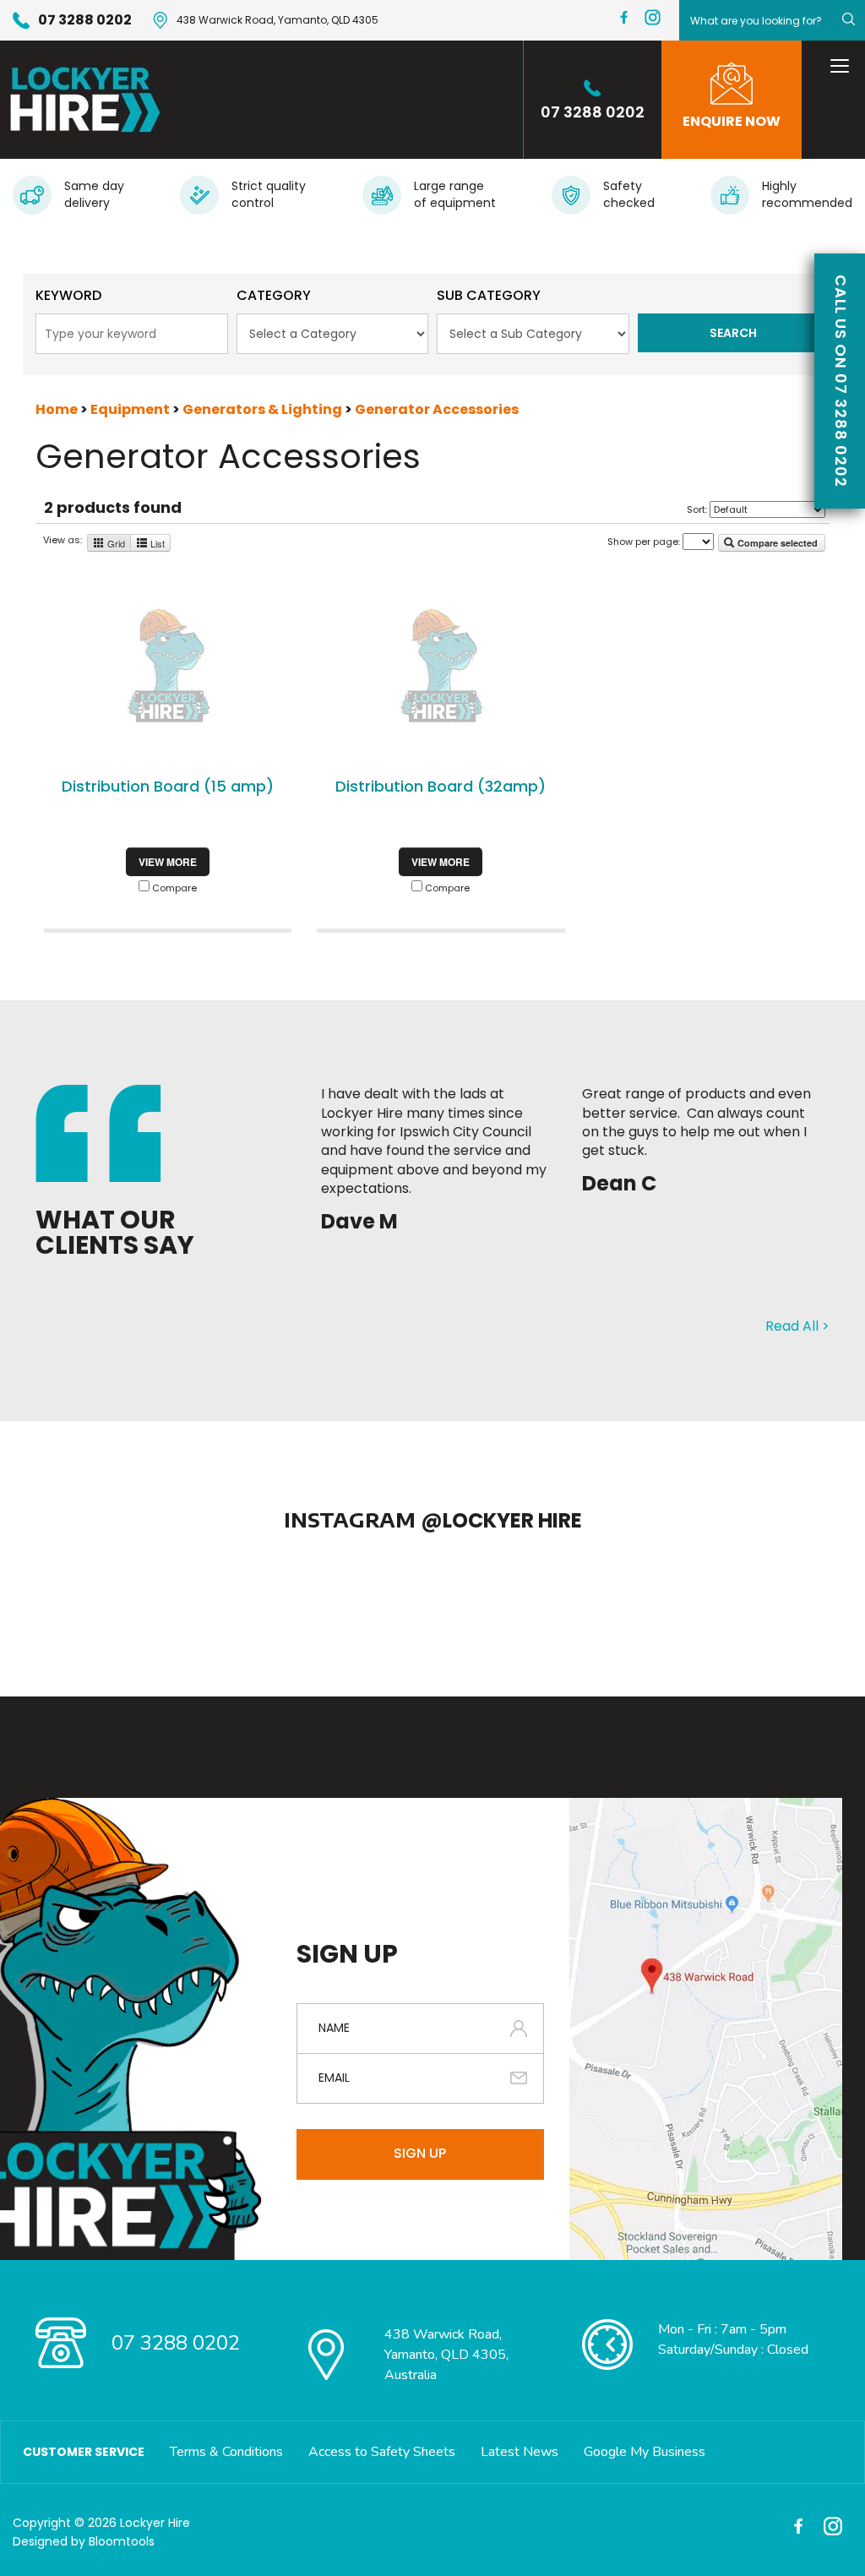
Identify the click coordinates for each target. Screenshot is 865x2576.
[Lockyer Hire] (82, 100)
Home (58, 409)
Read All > (797, 1326)
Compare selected (776, 543)
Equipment (131, 409)
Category (274, 295)
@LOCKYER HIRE (501, 1520)
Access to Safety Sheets (382, 2452)
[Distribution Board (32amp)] (441, 666)
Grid (115, 543)
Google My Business (645, 2452)
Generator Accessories (437, 409)
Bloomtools (122, 2541)
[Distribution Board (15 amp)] (168, 666)
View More (168, 862)
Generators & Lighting (264, 409)
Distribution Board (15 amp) (168, 786)
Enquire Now (732, 121)
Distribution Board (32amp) (441, 786)
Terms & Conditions (226, 2452)
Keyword (68, 295)
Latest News (520, 2452)
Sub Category (489, 295)
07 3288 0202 (85, 20)
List (156, 543)
